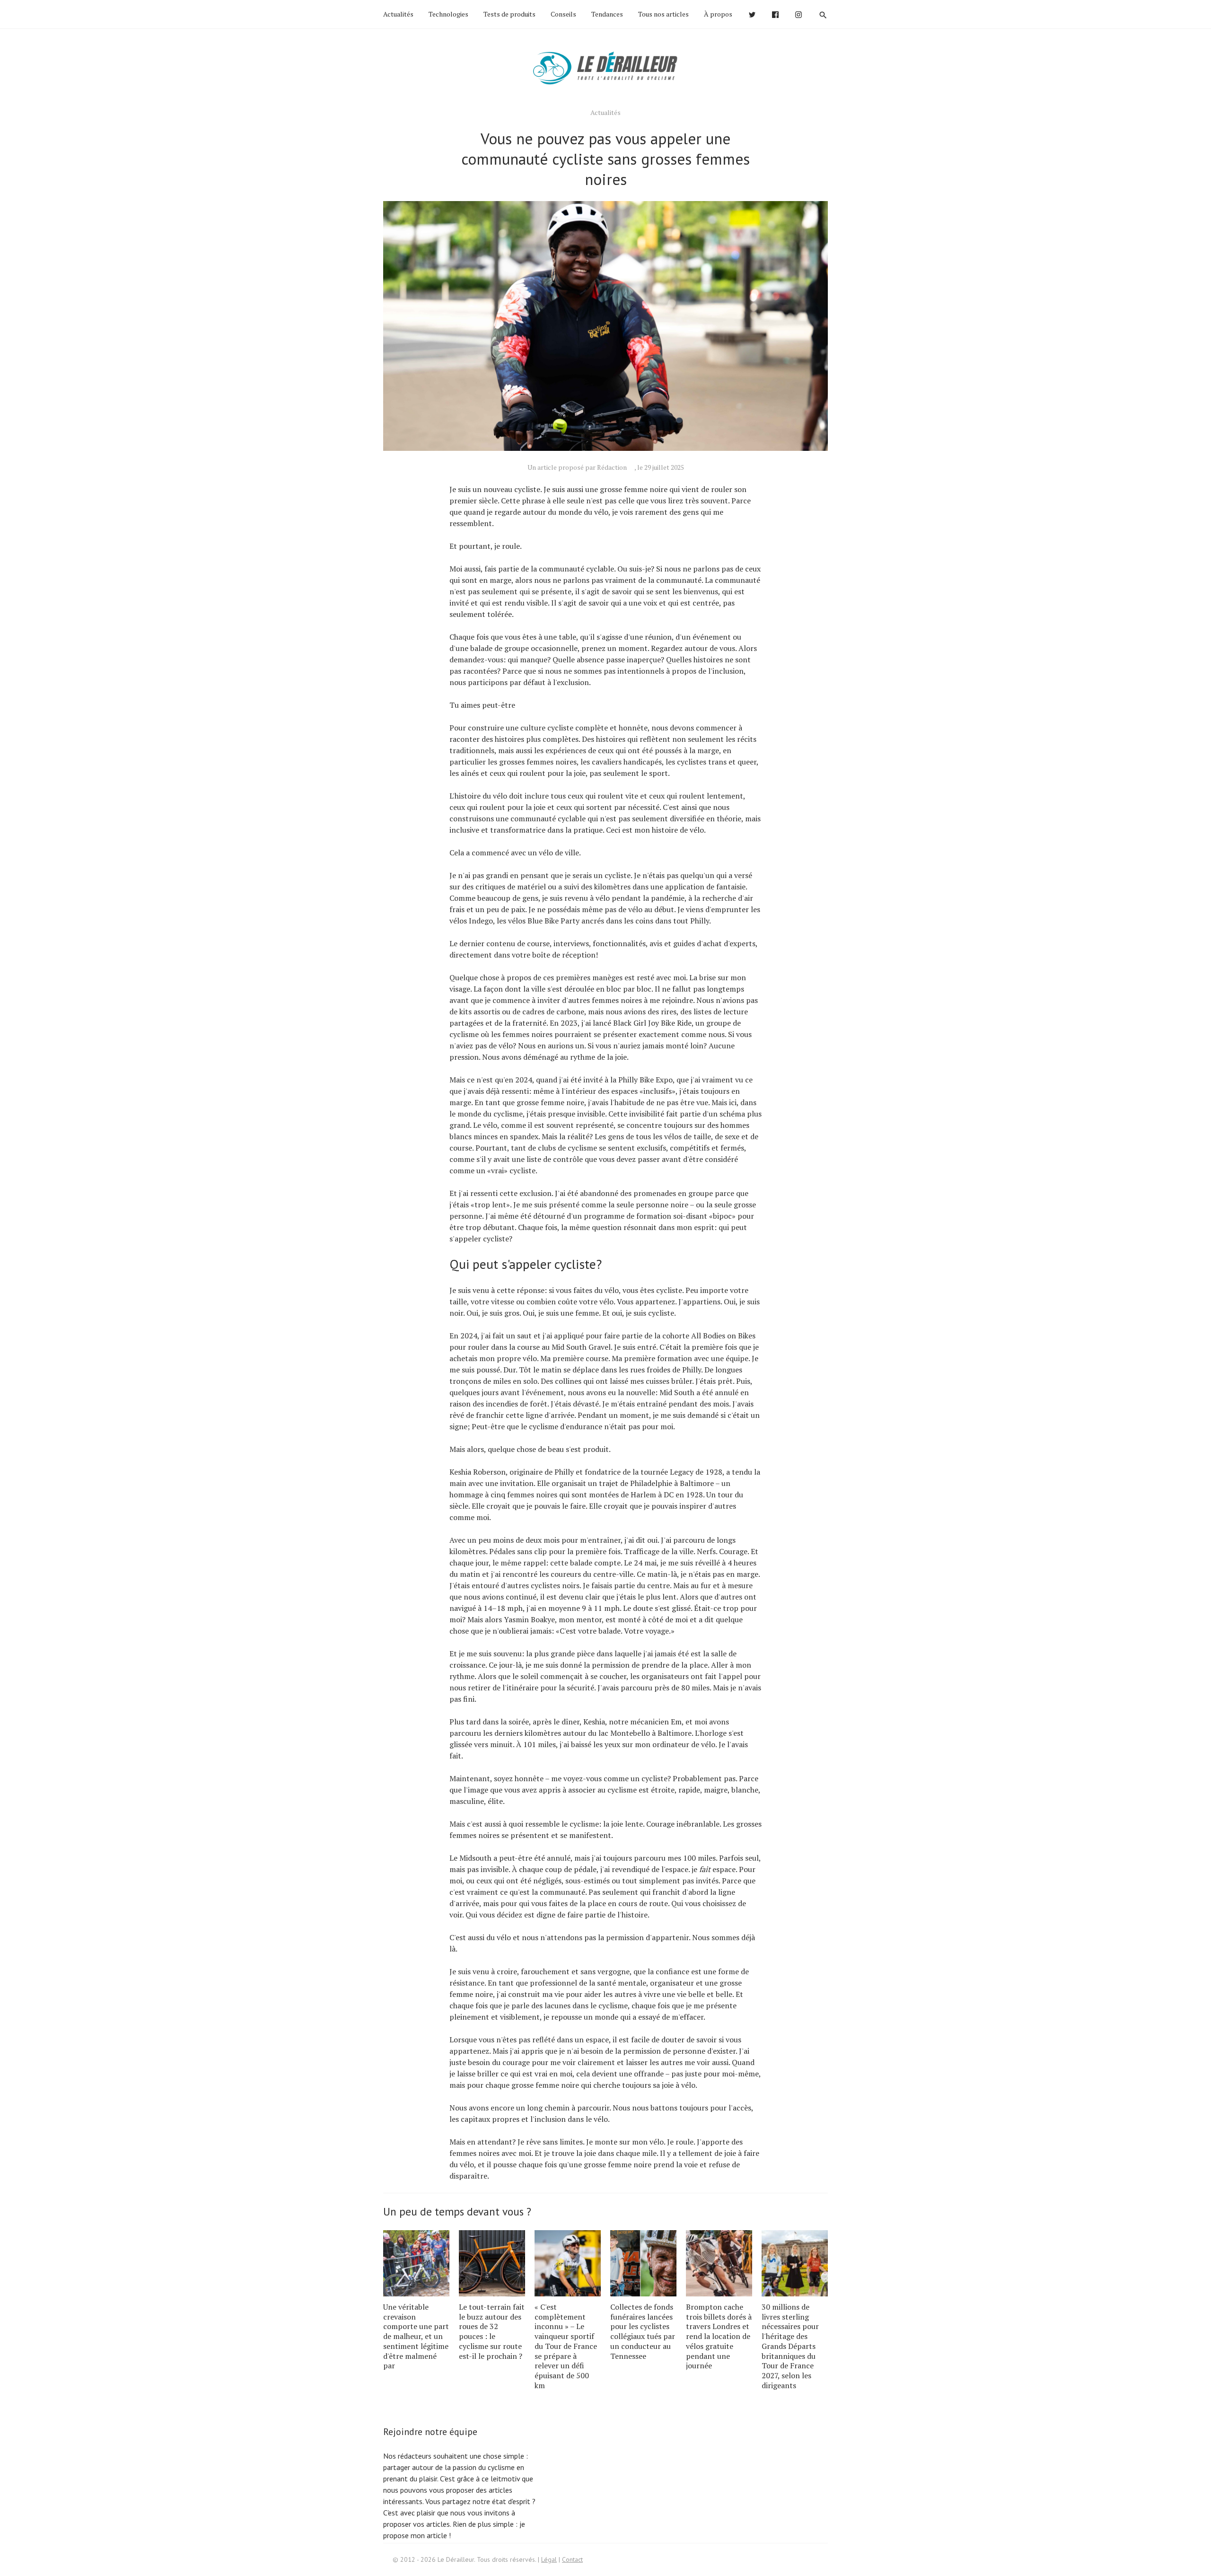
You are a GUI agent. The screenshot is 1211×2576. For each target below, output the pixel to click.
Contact (572, 2559)
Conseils (563, 14)
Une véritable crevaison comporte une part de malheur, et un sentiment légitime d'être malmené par (416, 2336)
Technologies (448, 14)
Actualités (398, 14)
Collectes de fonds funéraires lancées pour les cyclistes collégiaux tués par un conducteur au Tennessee (643, 2331)
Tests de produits (509, 14)
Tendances (607, 14)
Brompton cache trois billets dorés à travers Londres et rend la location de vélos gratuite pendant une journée (719, 2336)
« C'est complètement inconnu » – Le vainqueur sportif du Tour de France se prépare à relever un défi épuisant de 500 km (566, 2346)
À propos (718, 14)
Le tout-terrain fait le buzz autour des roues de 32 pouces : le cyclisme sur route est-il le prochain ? (492, 2331)
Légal (549, 2559)
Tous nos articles (663, 14)
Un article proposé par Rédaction (577, 467)
